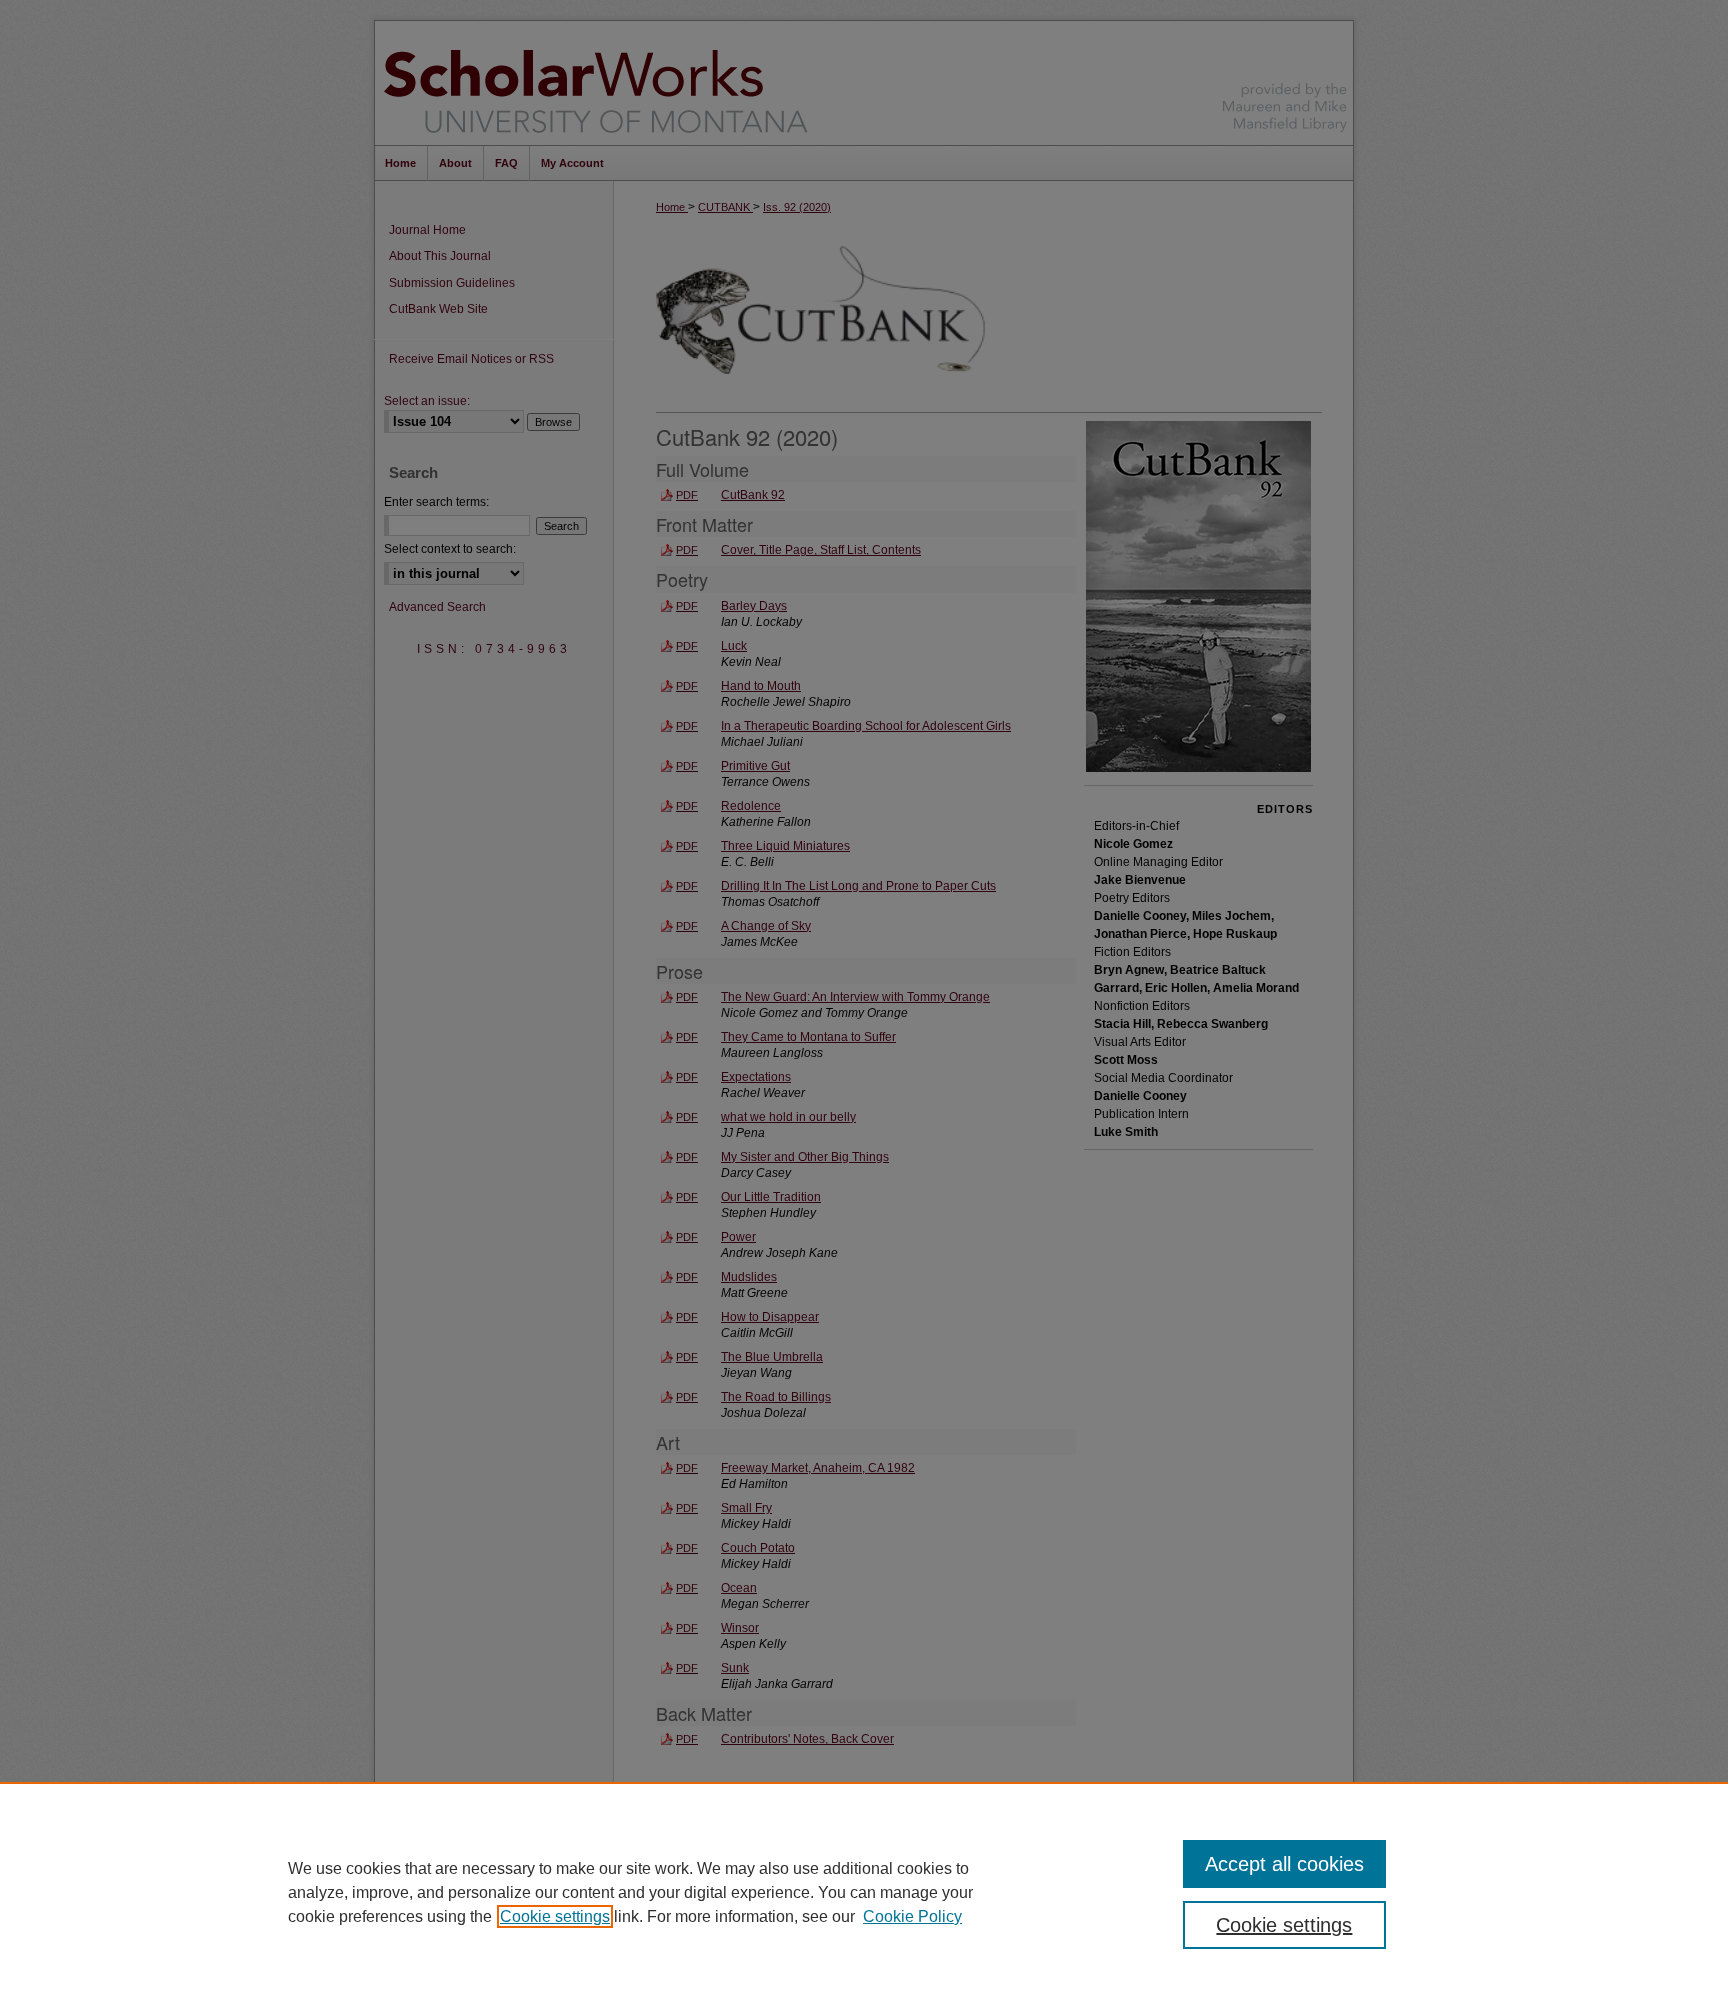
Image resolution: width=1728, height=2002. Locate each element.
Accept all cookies (1284, 1864)
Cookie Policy (912, 1916)
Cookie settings (555, 1916)
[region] (864, 1892)
